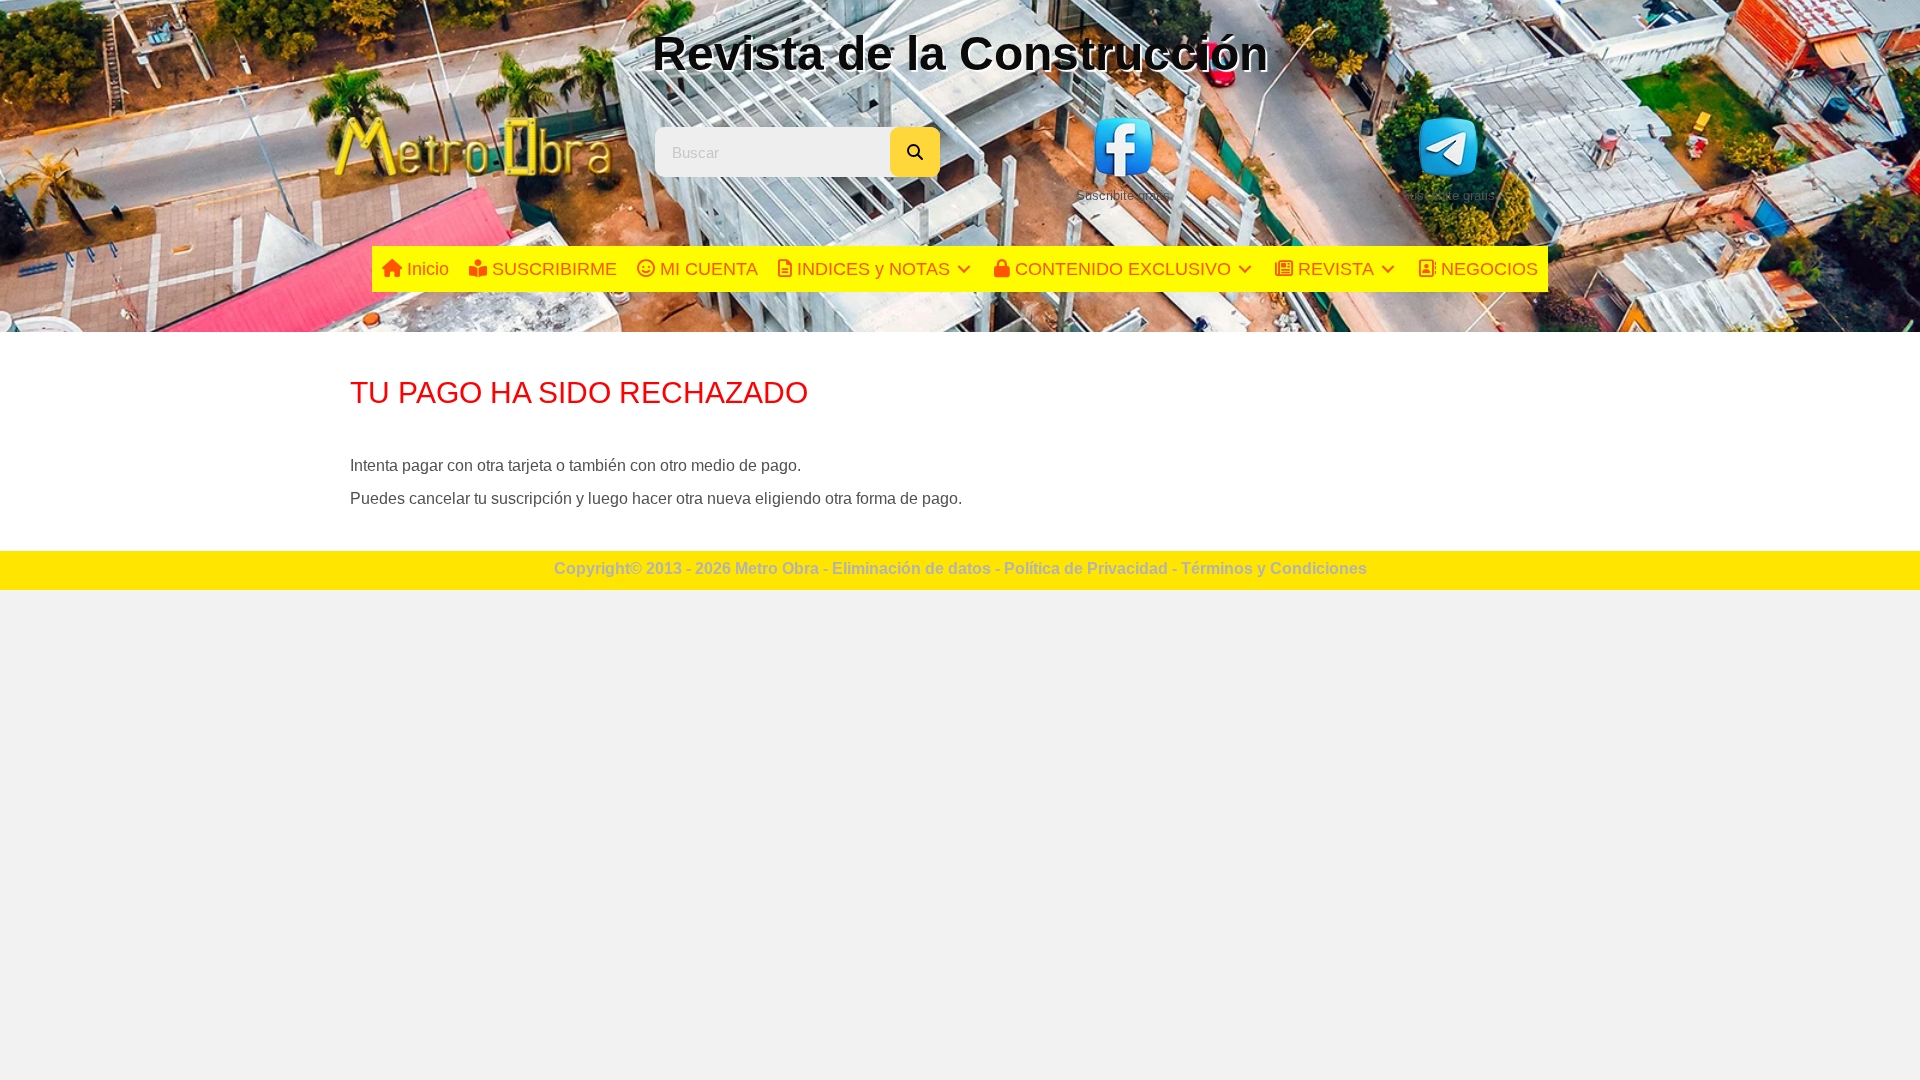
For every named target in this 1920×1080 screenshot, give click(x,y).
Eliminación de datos (911, 568)
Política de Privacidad (1086, 568)
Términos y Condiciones (1274, 568)
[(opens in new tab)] (1123, 145)
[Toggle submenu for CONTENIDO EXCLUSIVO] (1245, 269)
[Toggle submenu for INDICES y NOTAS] (964, 269)
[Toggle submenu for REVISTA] (1388, 269)
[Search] (915, 152)
